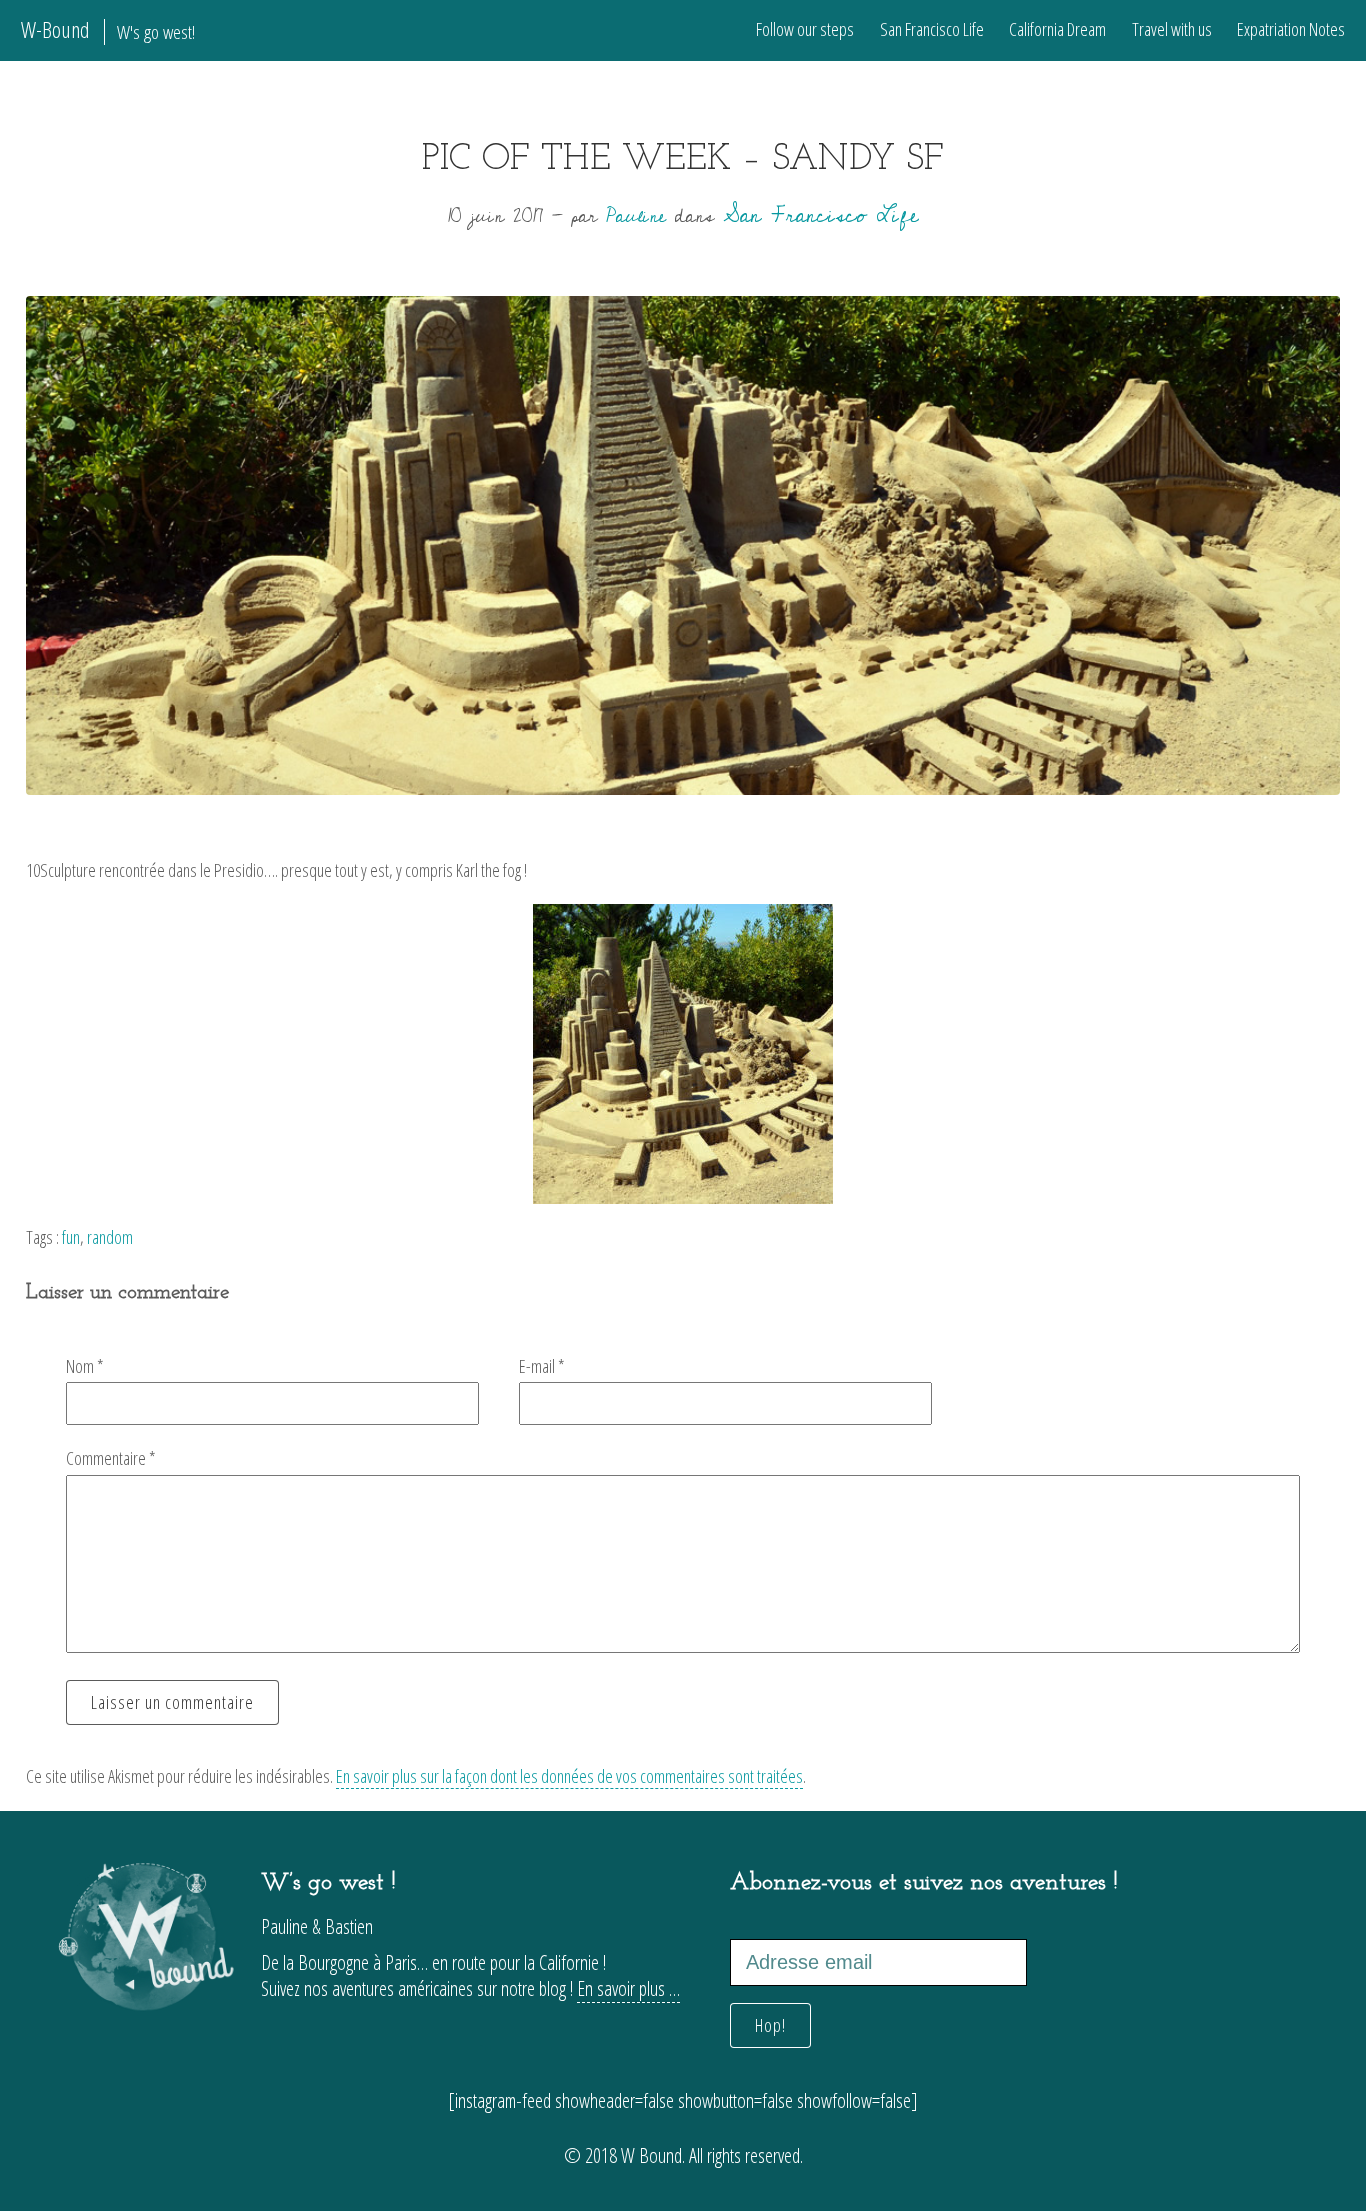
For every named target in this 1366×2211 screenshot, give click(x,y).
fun (71, 1237)
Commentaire (111, 1458)
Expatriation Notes (1291, 29)
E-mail (542, 1366)
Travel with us (1172, 29)
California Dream (1057, 29)
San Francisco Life (932, 29)
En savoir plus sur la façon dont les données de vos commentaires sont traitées (569, 1776)
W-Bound (108, 29)
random (110, 1237)
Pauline (636, 216)
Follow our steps (805, 29)
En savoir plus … (628, 1988)
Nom (85, 1366)
